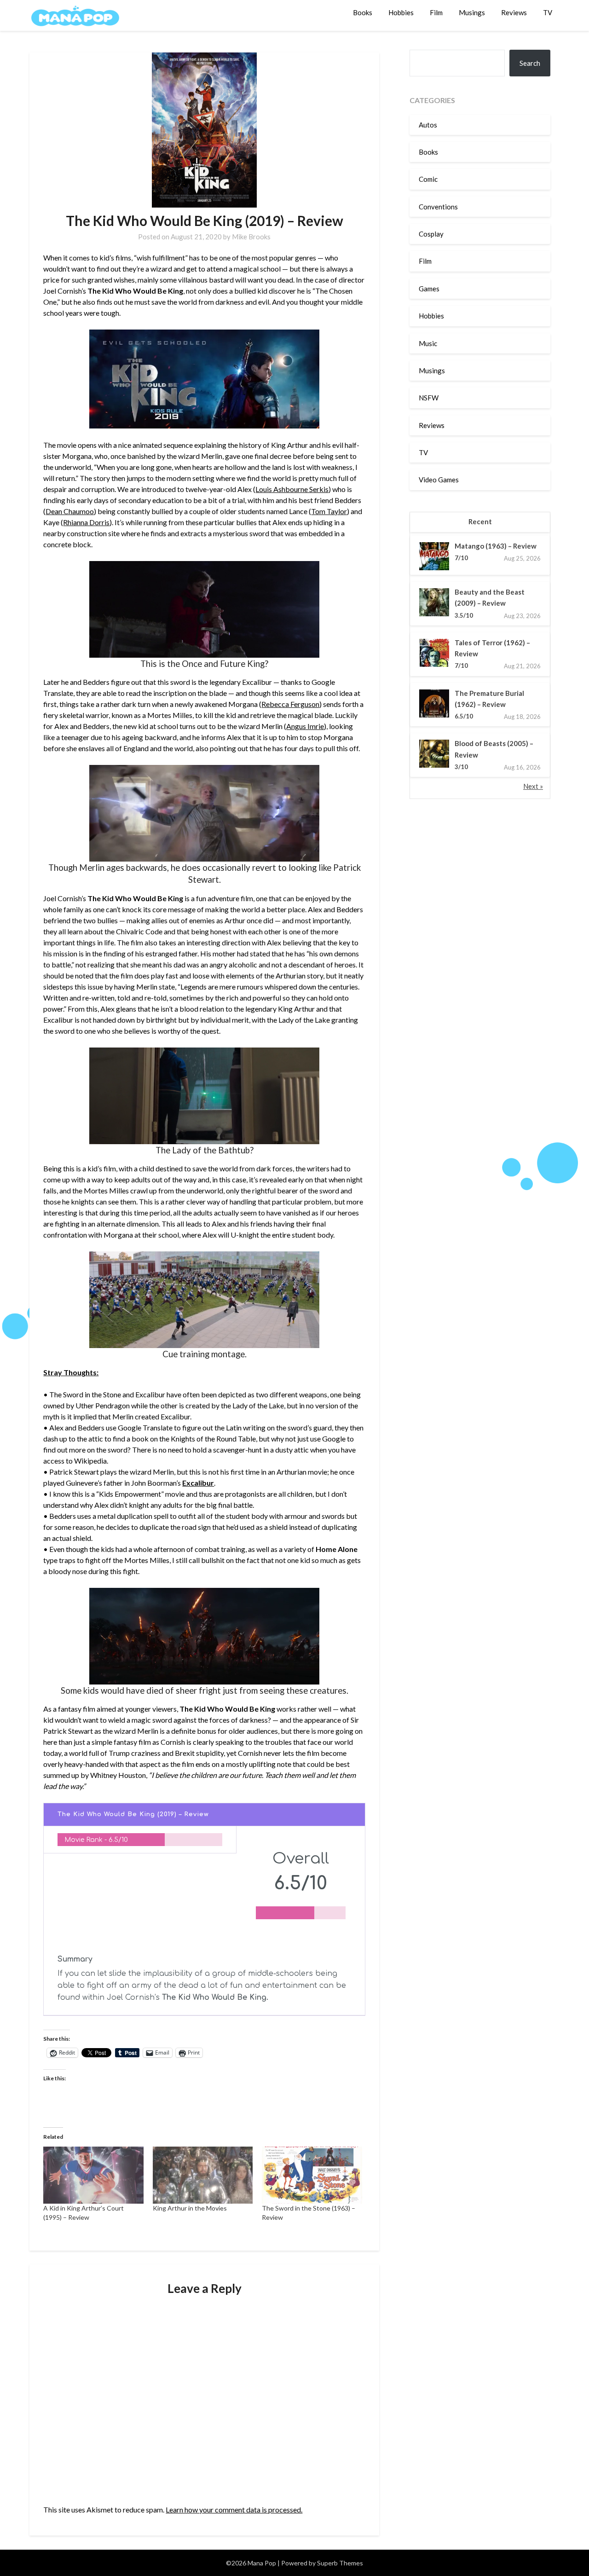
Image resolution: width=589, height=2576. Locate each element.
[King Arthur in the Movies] (203, 2175)
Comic (428, 179)
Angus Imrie (305, 726)
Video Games (439, 480)
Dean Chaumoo (70, 511)
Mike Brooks (251, 237)
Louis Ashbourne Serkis (292, 489)
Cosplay (431, 234)
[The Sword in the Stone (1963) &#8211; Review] (312, 2175)
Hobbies (401, 12)
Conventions (438, 207)
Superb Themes (340, 2563)
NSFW (429, 398)
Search (530, 63)
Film (436, 12)
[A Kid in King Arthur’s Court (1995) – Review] (93, 2175)
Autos (428, 125)
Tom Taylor (329, 511)
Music (428, 343)
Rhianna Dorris (86, 522)
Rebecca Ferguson (290, 704)
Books (363, 12)
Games (429, 289)
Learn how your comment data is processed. (234, 2509)
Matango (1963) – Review (496, 546)
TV (548, 12)
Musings (472, 12)
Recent (480, 521)
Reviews (514, 12)
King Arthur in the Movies (190, 2208)
